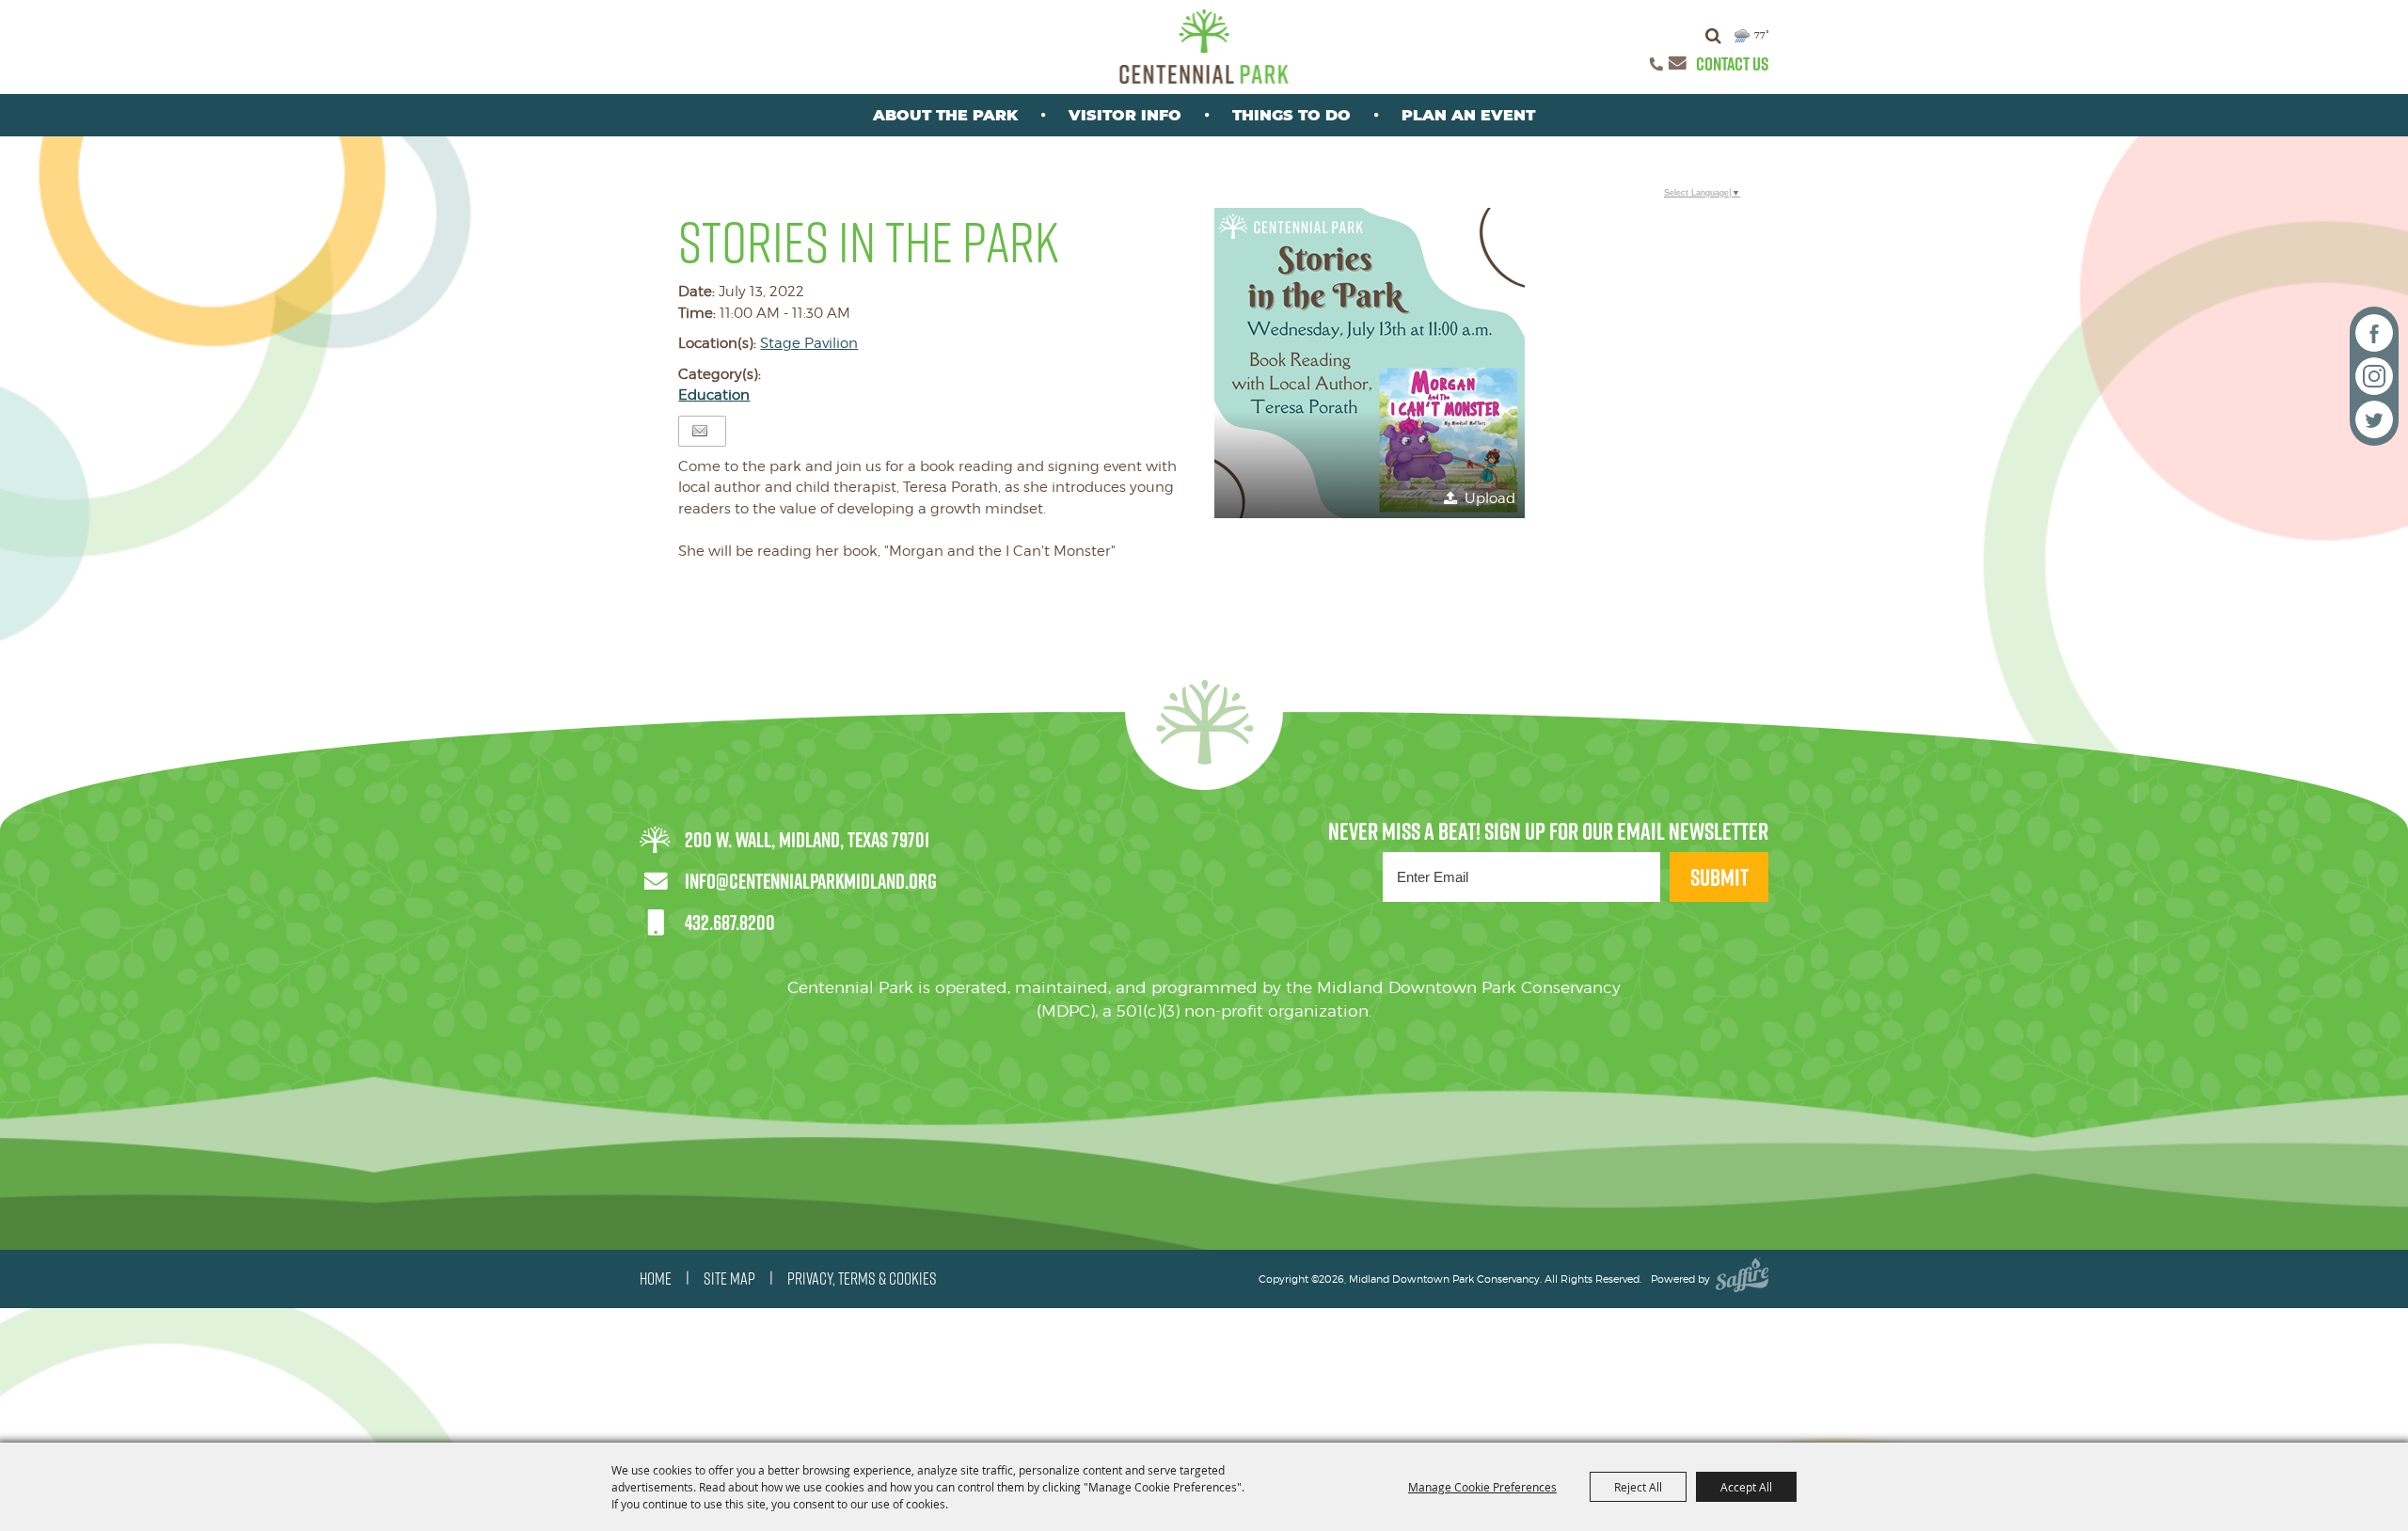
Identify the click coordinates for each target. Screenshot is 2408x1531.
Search (1713, 36)
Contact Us (1732, 64)
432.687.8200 (730, 923)
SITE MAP (729, 1279)
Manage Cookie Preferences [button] (1482, 1487)
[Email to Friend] (700, 431)
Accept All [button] (1746, 1487)
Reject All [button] (1638, 1487)
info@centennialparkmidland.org (811, 881)
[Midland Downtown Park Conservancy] (1204, 47)
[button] (1370, 363)
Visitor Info (1125, 115)
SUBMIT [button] (1719, 877)
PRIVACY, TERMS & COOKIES (862, 1279)
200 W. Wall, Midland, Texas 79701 (807, 840)
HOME (656, 1279)
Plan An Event (1468, 115)
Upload (1490, 498)
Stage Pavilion (809, 343)
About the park (945, 115)
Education (714, 395)
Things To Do (1291, 115)
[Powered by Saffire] (1742, 1279)
